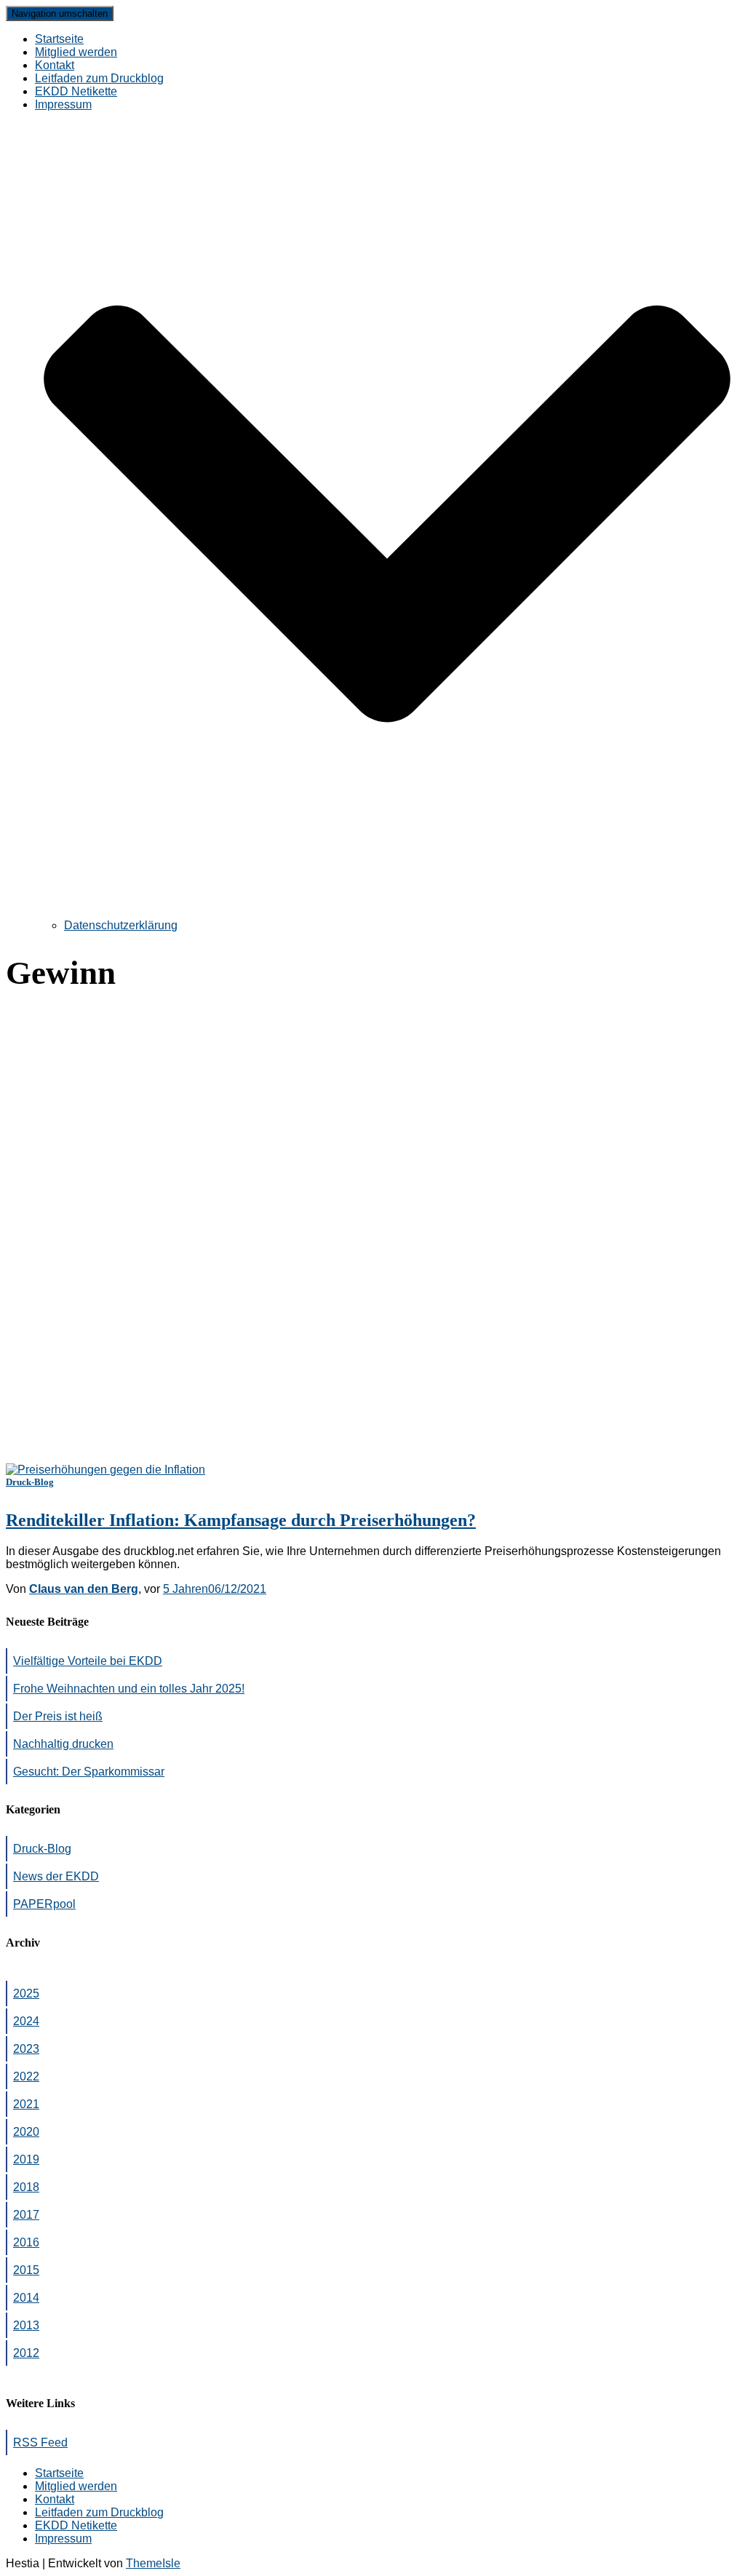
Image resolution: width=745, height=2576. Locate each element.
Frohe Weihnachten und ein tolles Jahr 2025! (129, 1689)
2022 (26, 2076)
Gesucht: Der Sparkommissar (89, 1772)
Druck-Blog (30, 1482)
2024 (26, 2021)
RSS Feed (40, 2442)
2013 (26, 2325)
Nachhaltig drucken (63, 1744)
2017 (26, 2215)
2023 (26, 2049)
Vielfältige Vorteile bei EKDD (88, 1661)
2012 (26, 2353)
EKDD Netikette (76, 91)
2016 (26, 2242)
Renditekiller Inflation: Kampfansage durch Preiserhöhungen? (241, 1520)
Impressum (63, 2539)
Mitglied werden (76, 52)
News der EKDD (56, 1876)
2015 (26, 2270)
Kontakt (55, 65)
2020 (26, 2132)
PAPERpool (44, 1904)
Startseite (59, 39)
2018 (26, 2187)
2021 (26, 2104)
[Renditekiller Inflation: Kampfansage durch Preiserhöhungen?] (105, 1470)
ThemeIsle (153, 2563)
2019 (26, 2159)
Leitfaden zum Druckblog (99, 78)
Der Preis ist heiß (58, 1716)
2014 (26, 2298)
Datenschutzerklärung (121, 925)
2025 (26, 1993)
